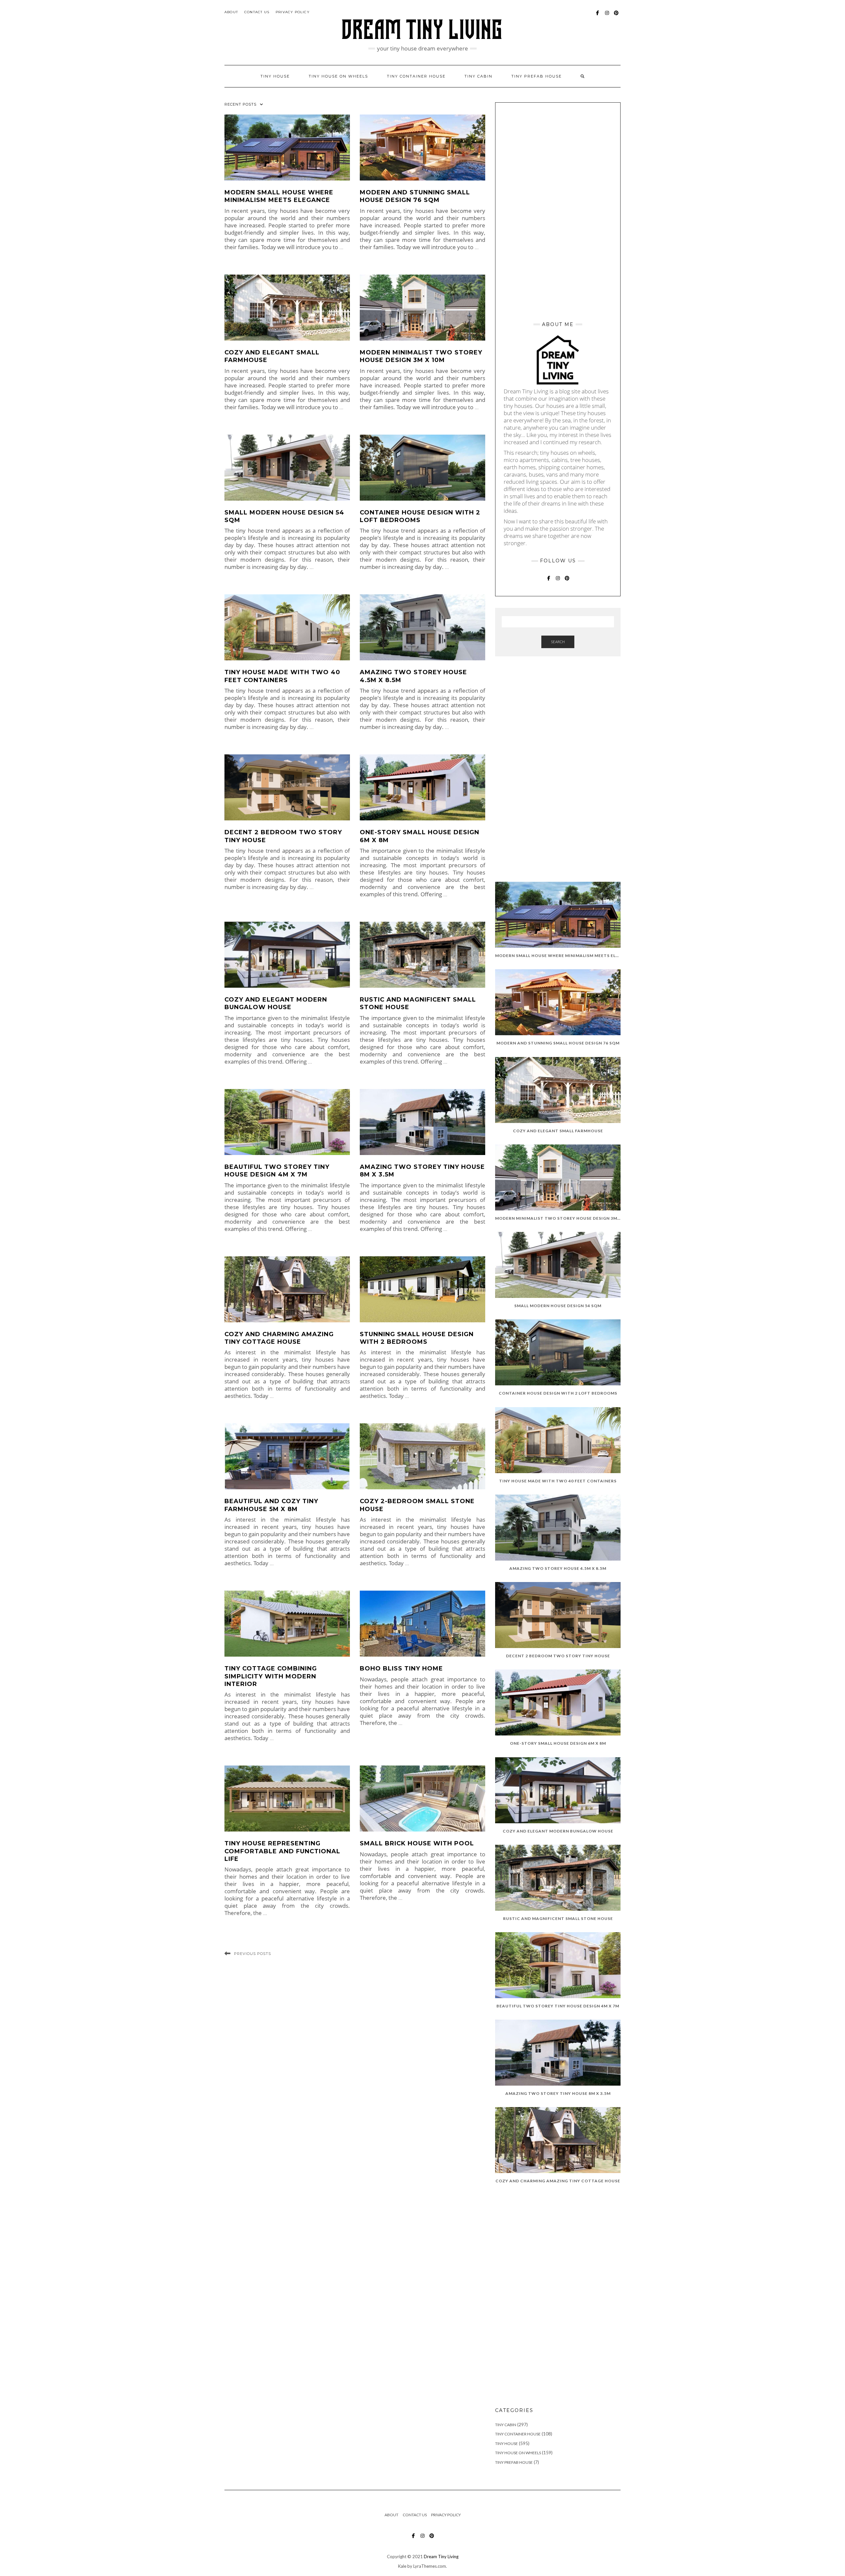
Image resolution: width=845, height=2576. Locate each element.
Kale (402, 2566)
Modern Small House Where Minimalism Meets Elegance (279, 196)
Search (558, 642)
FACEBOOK (598, 16)
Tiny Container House (518, 2434)
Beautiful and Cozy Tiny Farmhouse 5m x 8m (271, 1505)
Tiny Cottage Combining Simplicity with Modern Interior (271, 1676)
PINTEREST (616, 16)
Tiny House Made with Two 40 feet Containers (282, 676)
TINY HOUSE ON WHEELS (338, 76)
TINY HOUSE (275, 76)
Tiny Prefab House (537, 76)
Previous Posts (253, 1954)
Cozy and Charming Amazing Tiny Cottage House (279, 1338)
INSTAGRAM (607, 16)
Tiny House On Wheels (518, 2453)
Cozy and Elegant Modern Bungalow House (276, 1003)
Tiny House (507, 2444)
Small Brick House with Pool (417, 1843)
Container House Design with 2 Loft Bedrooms (420, 516)
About (231, 12)
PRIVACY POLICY (293, 12)
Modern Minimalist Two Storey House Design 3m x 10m (421, 356)
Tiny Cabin (478, 76)
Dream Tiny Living (441, 2557)
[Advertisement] (558, 210)
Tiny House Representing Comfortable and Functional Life (282, 1851)
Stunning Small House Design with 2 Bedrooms (417, 1338)
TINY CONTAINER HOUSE (416, 76)
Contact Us (257, 12)
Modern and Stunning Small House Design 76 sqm (415, 196)
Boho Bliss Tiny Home (401, 1668)
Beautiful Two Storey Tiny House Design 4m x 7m (277, 1171)
